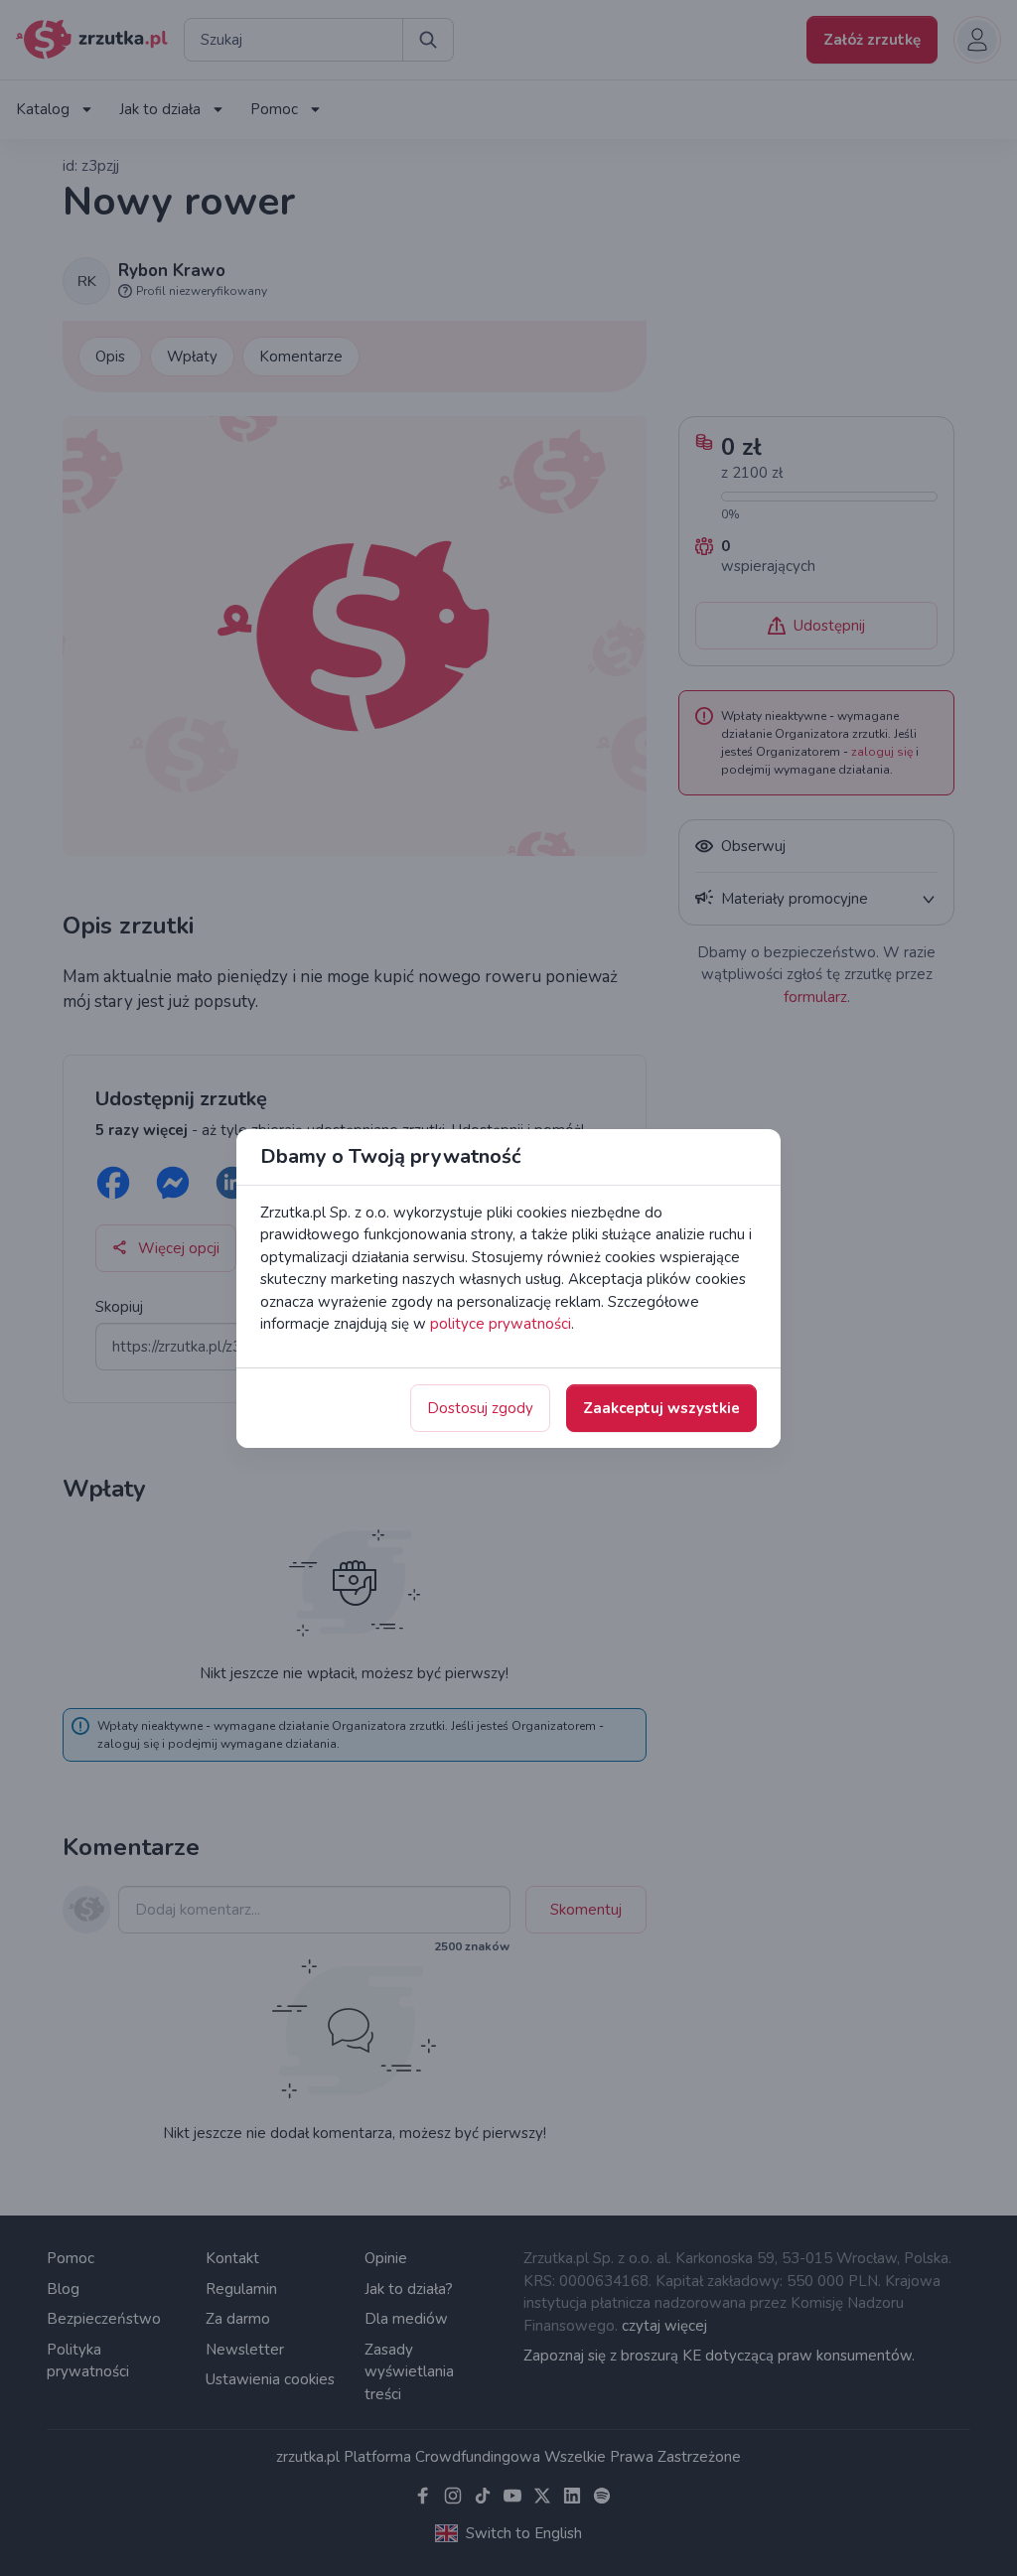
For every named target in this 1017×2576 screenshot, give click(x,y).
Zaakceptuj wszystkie (661, 1408)
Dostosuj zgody (480, 1408)
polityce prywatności (501, 1324)
